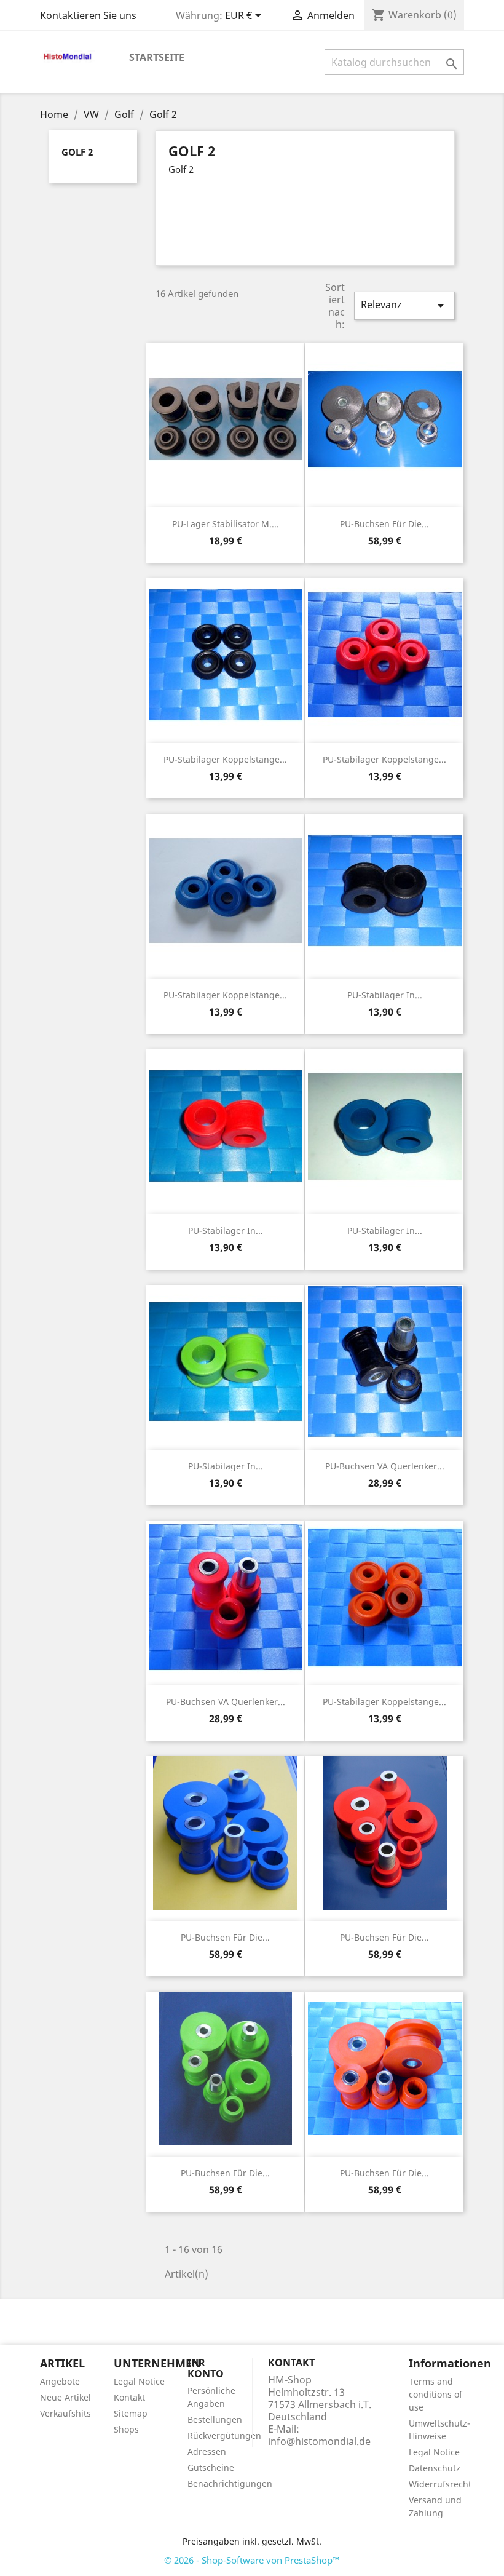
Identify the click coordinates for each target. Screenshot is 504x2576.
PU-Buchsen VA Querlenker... (385, 1466)
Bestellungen (215, 2419)
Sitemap (131, 2413)
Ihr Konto (206, 2368)
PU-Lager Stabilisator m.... (226, 524)
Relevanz (404, 305)
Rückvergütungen (224, 2435)
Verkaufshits (65, 2413)
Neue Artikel (65, 2397)
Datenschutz (435, 2468)
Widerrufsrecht (440, 2484)
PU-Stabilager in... (385, 995)
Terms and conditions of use (435, 2394)
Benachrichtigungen (230, 2483)
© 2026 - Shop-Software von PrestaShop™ (252, 2560)
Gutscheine (211, 2467)
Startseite (157, 57)
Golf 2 (77, 152)
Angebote (60, 2381)
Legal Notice (139, 2381)
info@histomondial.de (319, 2441)
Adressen (207, 2451)
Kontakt (129, 2397)
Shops (126, 2429)
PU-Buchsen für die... (384, 524)
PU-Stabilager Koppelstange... (225, 759)
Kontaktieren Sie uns (88, 15)
